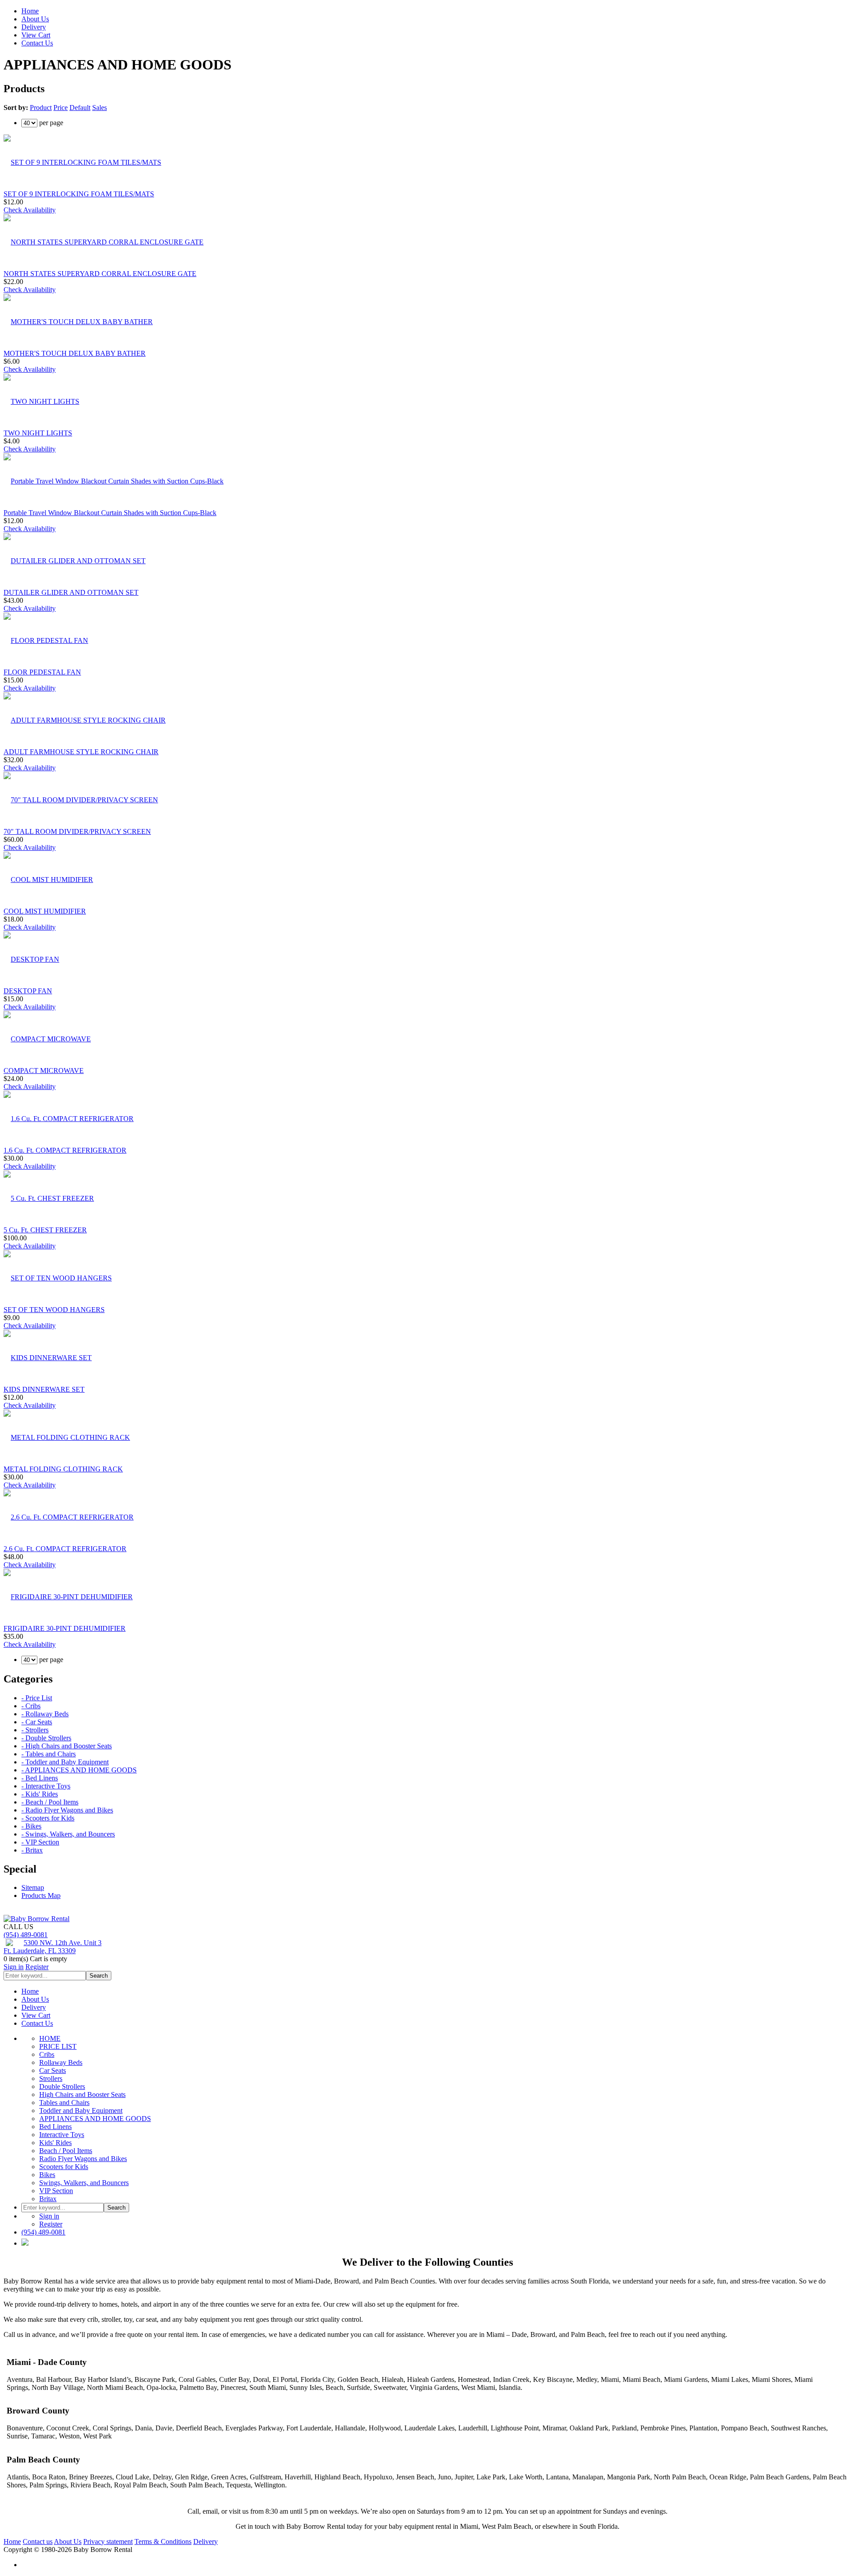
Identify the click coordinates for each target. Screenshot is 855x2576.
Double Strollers (62, 2086)
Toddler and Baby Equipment (81, 2111)
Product (41, 108)
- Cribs (31, 1706)
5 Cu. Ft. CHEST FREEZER (45, 1230)
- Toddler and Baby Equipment (65, 1762)
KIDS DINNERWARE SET (44, 1389)
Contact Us (37, 43)
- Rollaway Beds (45, 1714)
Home (30, 11)
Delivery (34, 27)
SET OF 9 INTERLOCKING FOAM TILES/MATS (79, 194)
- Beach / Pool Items (50, 1802)
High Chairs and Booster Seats (82, 2095)
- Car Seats (37, 1722)
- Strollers (35, 1730)
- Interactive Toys (46, 1786)
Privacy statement (108, 2541)
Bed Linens (55, 2127)
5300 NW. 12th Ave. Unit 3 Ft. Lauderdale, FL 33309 (53, 1947)
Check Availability (30, 210)
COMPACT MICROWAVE (44, 1071)
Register (37, 1967)
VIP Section (56, 2191)
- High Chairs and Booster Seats (67, 1746)
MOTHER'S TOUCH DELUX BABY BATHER (75, 353)
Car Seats (53, 2070)
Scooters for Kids (64, 2167)
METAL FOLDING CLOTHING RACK (63, 1469)
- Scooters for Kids (48, 1818)
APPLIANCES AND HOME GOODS (95, 2119)
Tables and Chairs (64, 2103)
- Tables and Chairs (49, 1754)
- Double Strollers (46, 1738)
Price (61, 108)
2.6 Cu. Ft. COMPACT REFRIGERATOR (65, 1549)
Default (80, 108)
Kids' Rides (55, 2143)
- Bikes (31, 1826)
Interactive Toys (62, 2135)
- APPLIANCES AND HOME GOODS (79, 1770)
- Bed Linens (40, 1778)
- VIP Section (40, 1842)
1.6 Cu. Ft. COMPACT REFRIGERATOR (65, 1150)
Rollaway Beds (61, 2062)
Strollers (51, 2078)
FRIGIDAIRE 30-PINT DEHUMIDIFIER (65, 1628)
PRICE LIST (58, 2046)
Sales (100, 108)
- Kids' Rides (40, 1794)
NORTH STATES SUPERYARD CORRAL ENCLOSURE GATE (100, 274)
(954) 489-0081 (26, 1935)
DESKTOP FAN (28, 991)
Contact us (38, 2541)
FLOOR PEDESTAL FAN (42, 672)
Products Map (41, 1895)
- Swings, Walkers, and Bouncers (68, 1834)
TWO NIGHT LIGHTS (38, 433)
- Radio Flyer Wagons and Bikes (67, 1810)
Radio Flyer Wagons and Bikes (83, 2159)
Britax (48, 2199)
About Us (35, 19)
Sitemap (33, 1887)
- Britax (32, 1850)
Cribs (47, 2054)
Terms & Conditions (163, 2541)
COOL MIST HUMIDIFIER (45, 911)
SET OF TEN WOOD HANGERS (54, 1310)
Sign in (14, 1967)
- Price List (37, 1698)
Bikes (47, 2175)
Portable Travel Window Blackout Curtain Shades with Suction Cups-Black (110, 513)
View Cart (36, 35)
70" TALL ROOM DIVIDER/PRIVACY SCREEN (77, 831)
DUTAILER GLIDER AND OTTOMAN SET (71, 592)
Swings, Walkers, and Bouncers (84, 2183)
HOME (50, 2038)
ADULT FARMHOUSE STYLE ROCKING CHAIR (81, 752)
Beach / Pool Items (66, 2151)
